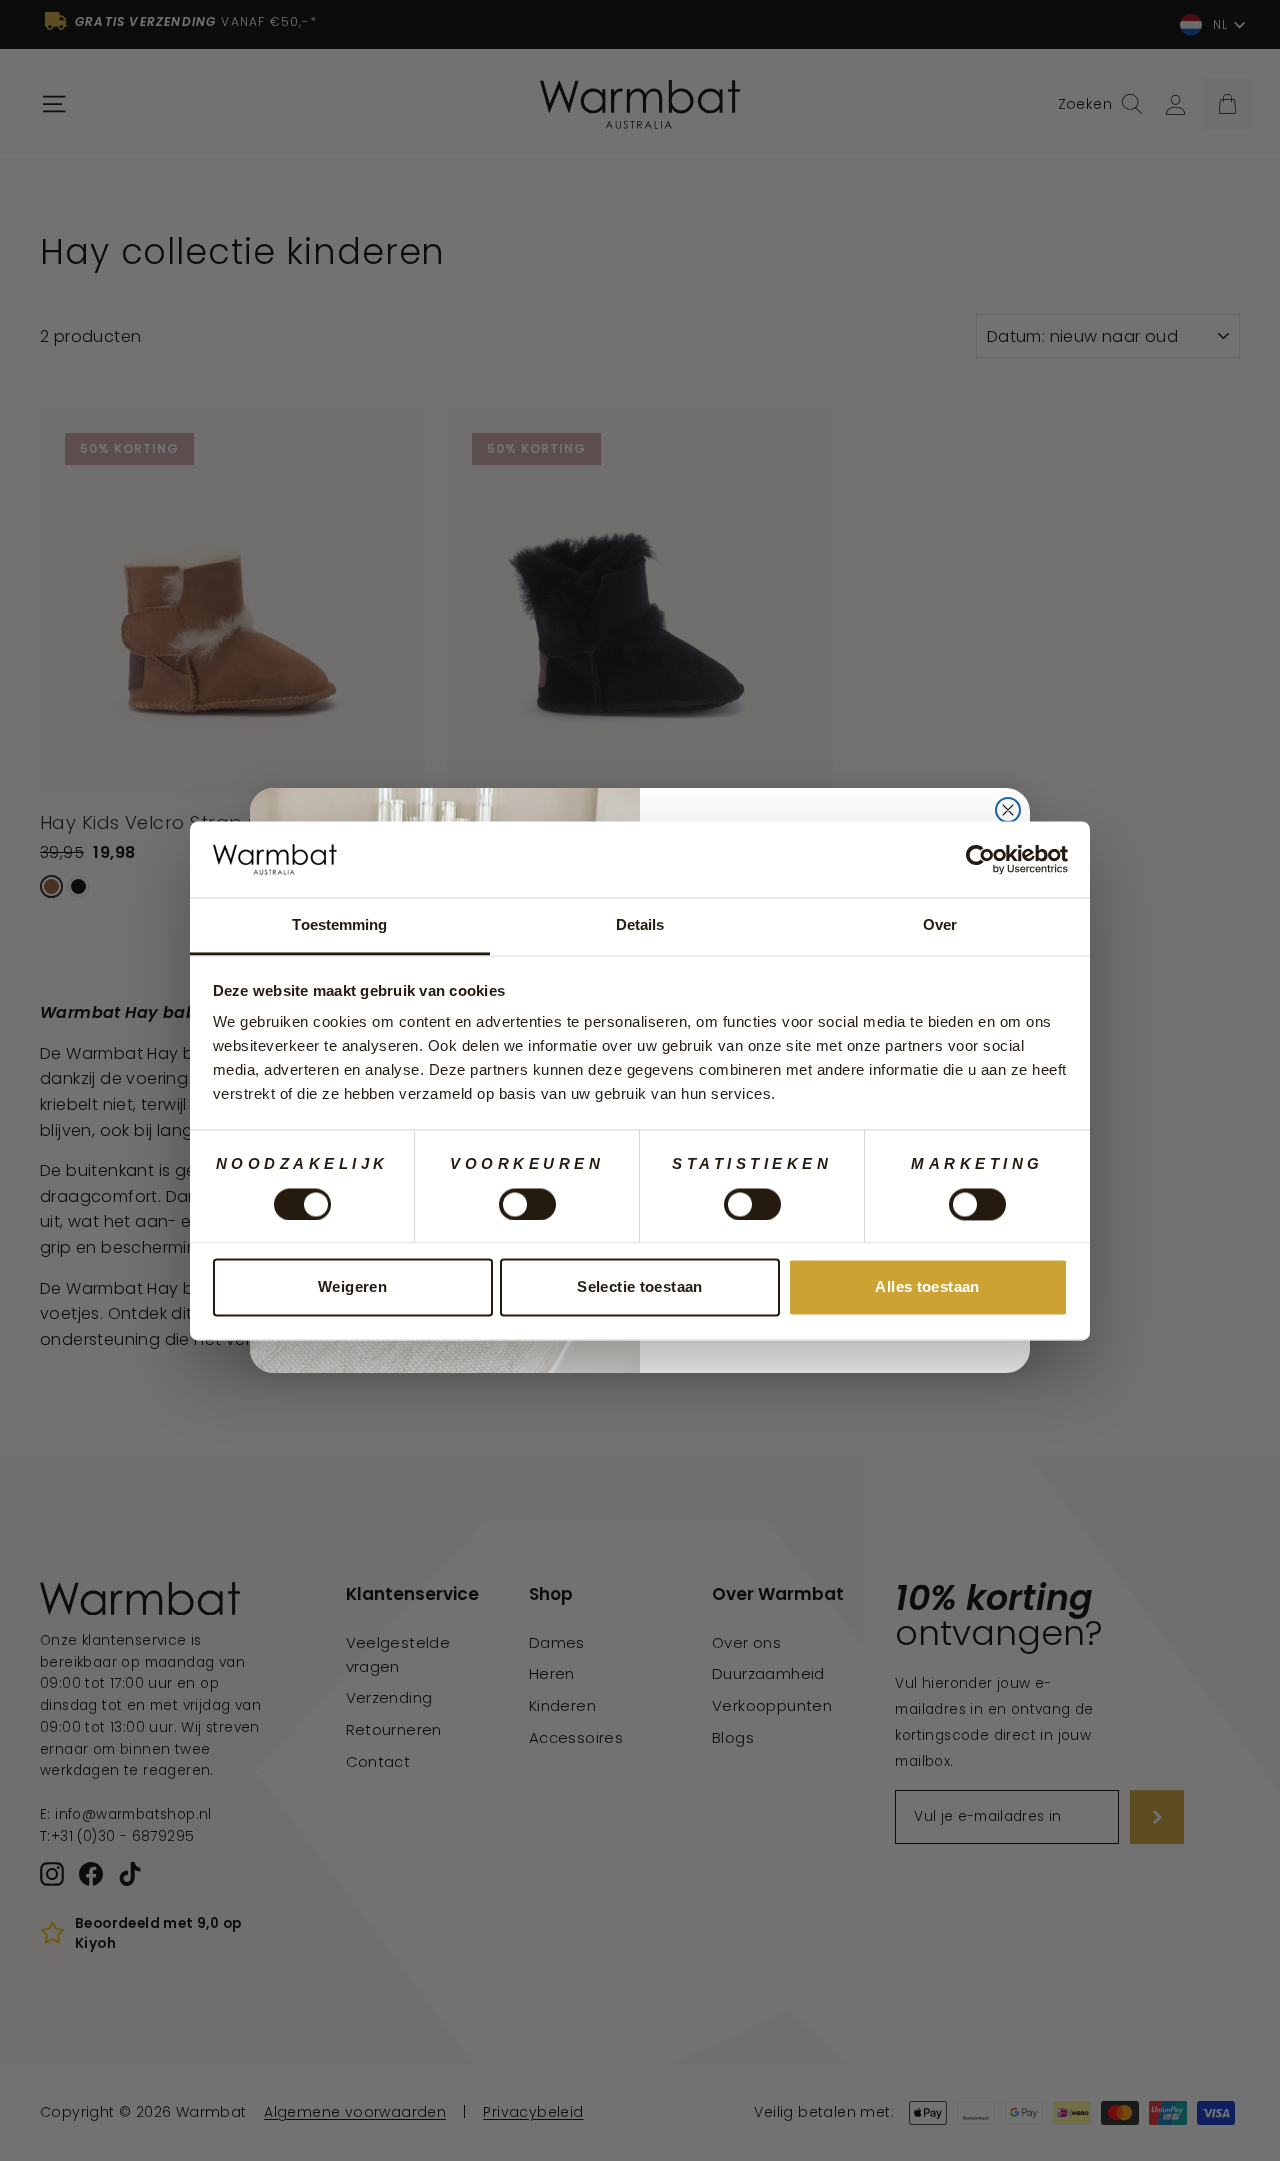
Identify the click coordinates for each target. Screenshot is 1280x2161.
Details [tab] (640, 925)
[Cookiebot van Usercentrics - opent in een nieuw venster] (980, 859)
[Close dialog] (1008, 810)
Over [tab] (940, 925)
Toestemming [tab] (339, 925)
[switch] (527, 1204)
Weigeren (352, 1287)
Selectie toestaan (639, 1287)
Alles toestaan (927, 1287)
